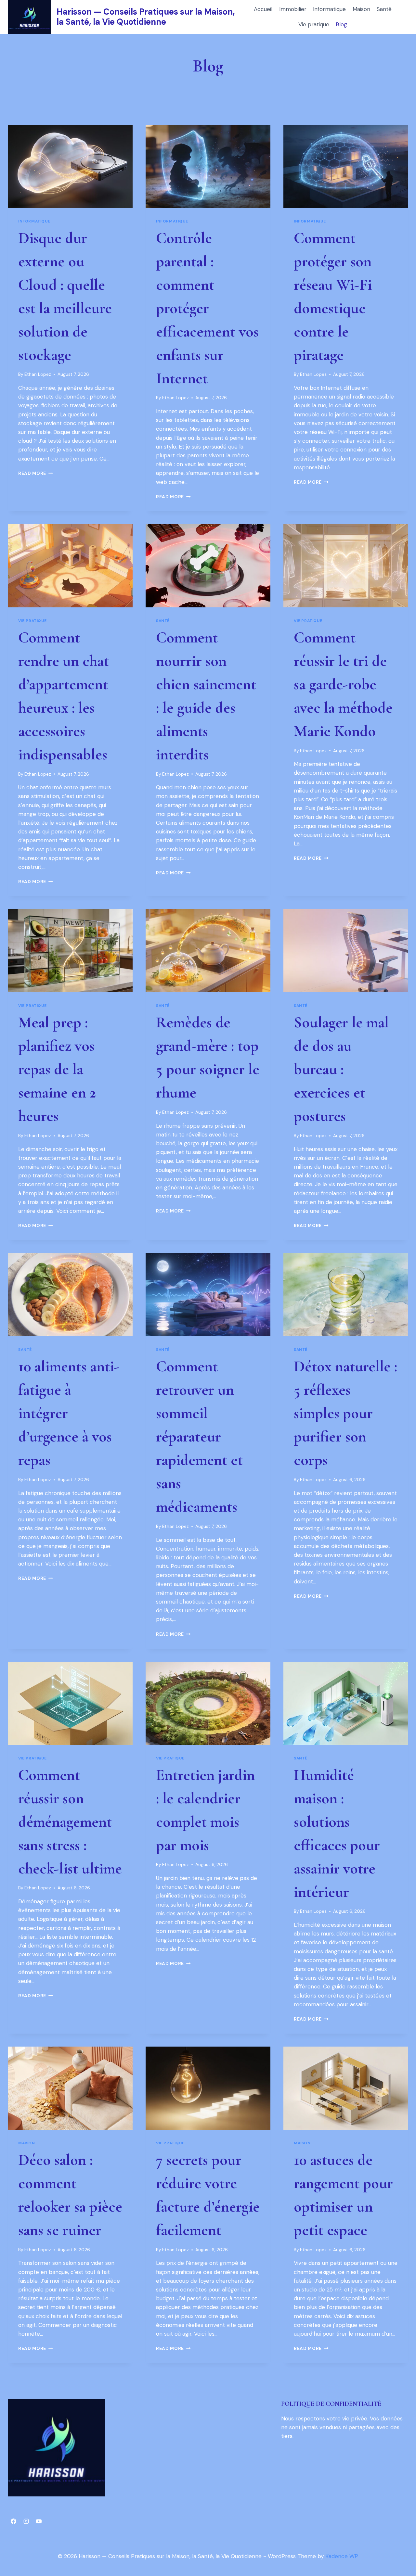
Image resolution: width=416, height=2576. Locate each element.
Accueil (263, 9)
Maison (361, 9)
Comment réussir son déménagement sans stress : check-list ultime (70, 1822)
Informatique (329, 9)
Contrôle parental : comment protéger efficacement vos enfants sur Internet (207, 308)
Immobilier (293, 9)
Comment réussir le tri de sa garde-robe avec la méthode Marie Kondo (343, 684)
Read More (36, 473)
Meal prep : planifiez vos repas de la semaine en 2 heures (57, 1069)
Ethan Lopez (38, 374)
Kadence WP (342, 2556)
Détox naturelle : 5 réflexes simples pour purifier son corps (345, 1413)
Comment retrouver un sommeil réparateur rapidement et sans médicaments (199, 1437)
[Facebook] (13, 2521)
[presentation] (70, 166)
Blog (341, 24)
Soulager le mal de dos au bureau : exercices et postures (341, 1069)
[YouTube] (39, 2521)
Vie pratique (314, 24)
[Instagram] (26, 2521)
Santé (384, 9)
